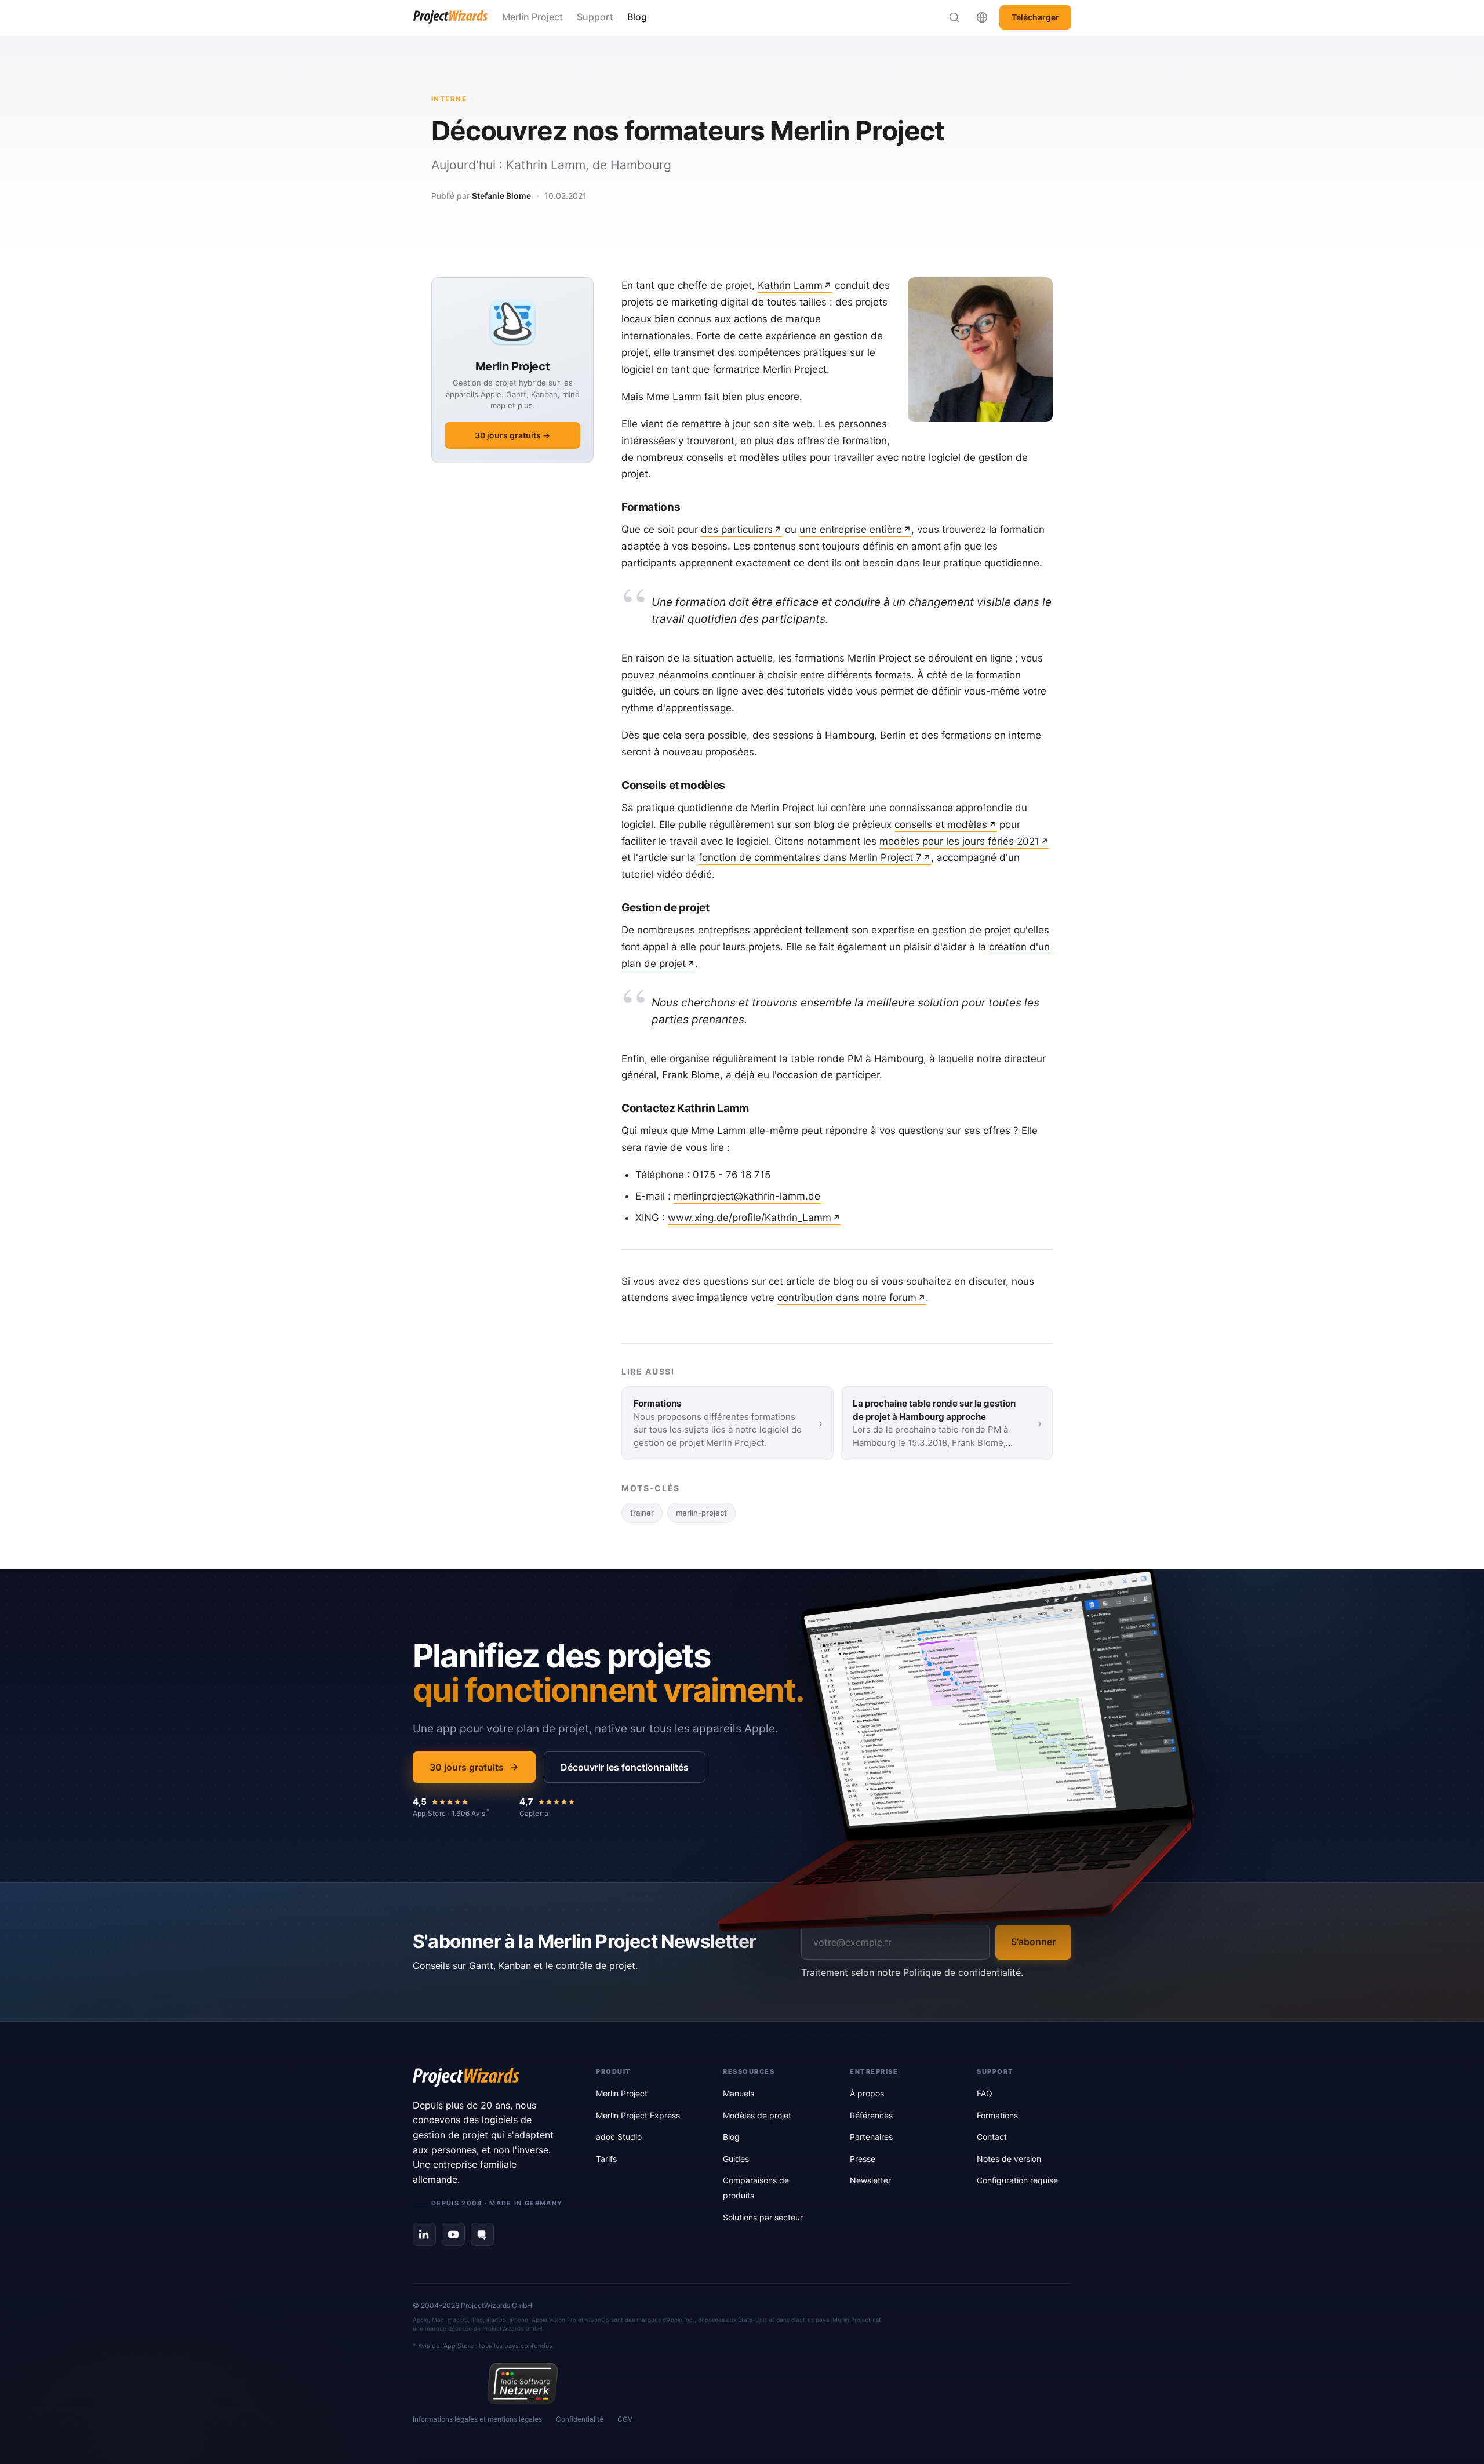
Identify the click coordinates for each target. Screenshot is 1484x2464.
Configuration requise (1017, 2180)
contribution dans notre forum (847, 1298)
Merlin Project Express (638, 2115)
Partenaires (871, 2137)
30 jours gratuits (467, 1767)
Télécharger (1035, 17)
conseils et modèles (941, 824)
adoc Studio (619, 2137)
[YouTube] (453, 2234)
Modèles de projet (757, 2115)
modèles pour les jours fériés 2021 (959, 841)
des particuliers (737, 529)
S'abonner (1033, 1942)
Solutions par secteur (763, 2217)
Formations (997, 2115)
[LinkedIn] (424, 2234)
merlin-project (701, 1513)
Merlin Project (532, 17)
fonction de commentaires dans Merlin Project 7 (810, 857)
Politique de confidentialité (962, 1972)
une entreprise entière (851, 529)
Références (871, 2115)
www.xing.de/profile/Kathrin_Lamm (750, 1218)
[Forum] (482, 2234)
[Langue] (982, 17)
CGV (625, 2419)
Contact (992, 2137)
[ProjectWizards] (488, 2077)
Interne (449, 99)
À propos (867, 2093)
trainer (642, 1513)
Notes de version (1009, 2159)
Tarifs (606, 2159)
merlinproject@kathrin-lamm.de (747, 1196)
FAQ (985, 2093)
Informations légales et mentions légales (477, 2419)
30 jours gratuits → (512, 435)
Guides (736, 2159)
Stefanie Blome (501, 196)
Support (595, 17)
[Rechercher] (954, 17)
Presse (863, 2159)
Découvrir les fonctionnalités (625, 1767)
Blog (637, 17)
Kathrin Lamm (790, 285)
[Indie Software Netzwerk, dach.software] (523, 2383)
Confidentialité (580, 2419)
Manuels (739, 2093)
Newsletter (870, 2180)
